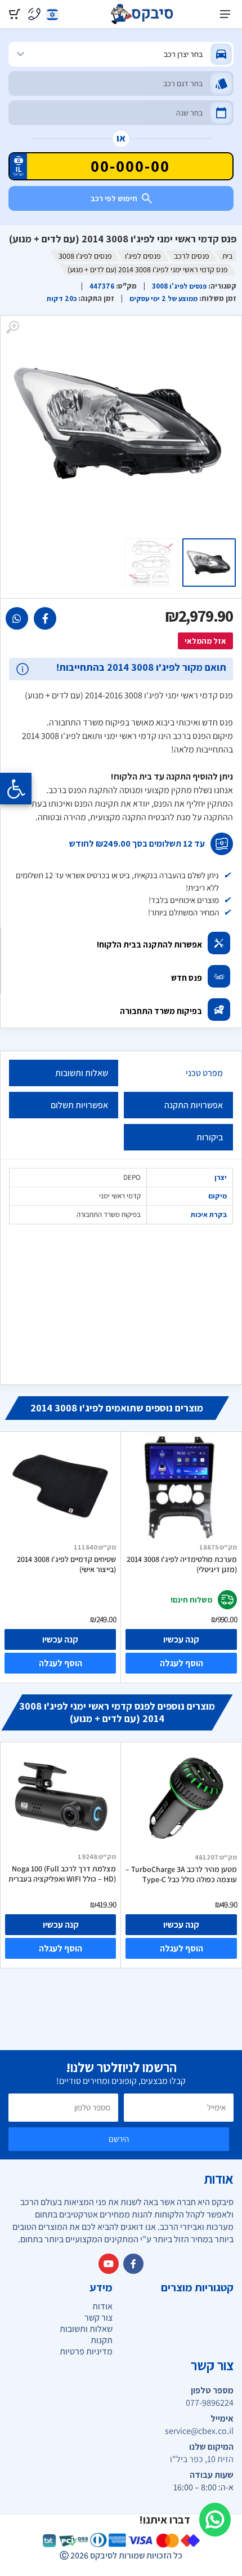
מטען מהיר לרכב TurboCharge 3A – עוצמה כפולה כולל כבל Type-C (181, 1874)
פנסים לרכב (192, 256)
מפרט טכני (204, 1073)
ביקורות (210, 1137)
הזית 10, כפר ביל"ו (202, 2459)
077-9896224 (210, 2403)
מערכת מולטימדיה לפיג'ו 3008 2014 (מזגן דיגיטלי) (182, 1564)
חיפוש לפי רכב (114, 198)
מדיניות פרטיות (86, 2351)
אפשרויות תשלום (79, 1105)
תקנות (102, 2340)
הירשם (119, 2139)
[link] (45, 618)
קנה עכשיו (60, 1639)
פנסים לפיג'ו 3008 (85, 256)
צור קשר (98, 2318)
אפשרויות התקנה (194, 1105)
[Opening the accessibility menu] (16, 789)
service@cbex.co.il (199, 2431)
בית (227, 256)
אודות (102, 2306)
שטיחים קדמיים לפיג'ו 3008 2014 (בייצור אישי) (66, 1564)
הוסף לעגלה (60, 1663)
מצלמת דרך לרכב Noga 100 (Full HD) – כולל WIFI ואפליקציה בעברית (62, 1874)
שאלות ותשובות (82, 1073)
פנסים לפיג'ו (143, 256)
